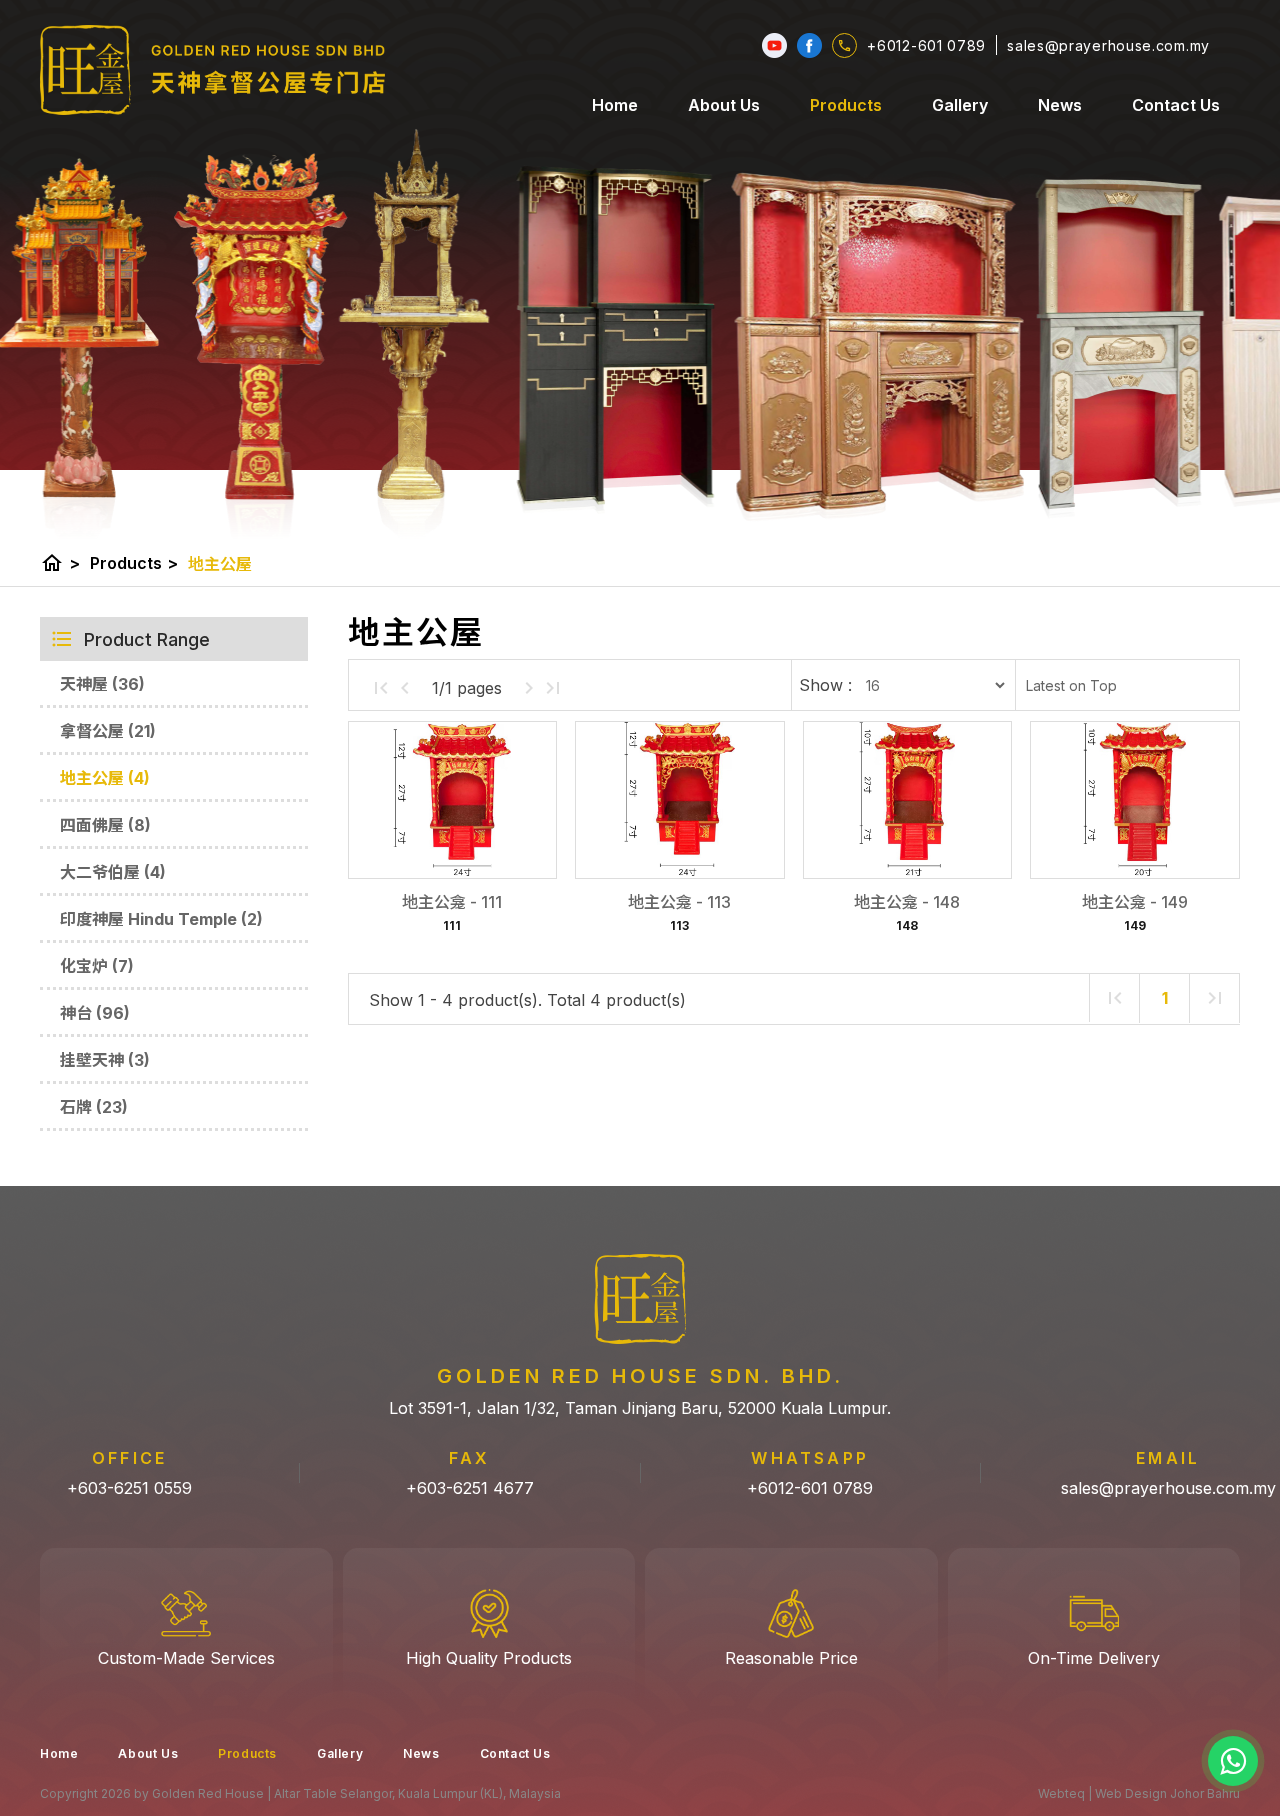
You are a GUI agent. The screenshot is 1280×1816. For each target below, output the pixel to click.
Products (846, 105)
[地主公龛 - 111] (452, 800)
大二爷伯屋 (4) (113, 872)
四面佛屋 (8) (105, 825)
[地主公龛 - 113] (679, 800)
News (1060, 105)
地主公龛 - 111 (452, 902)
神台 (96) (95, 1013)
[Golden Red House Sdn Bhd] (213, 70)
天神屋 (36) (102, 684)
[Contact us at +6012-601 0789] (1233, 1761)
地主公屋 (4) (105, 778)
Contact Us (1176, 105)
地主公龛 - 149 (1135, 902)
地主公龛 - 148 (907, 902)
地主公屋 (220, 564)
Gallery (960, 105)
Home (615, 105)
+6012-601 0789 (810, 1488)
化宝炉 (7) (97, 966)
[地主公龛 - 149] (1134, 800)
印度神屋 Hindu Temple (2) (161, 919)
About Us (724, 105)
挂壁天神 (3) (105, 1060)
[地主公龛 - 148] (907, 800)
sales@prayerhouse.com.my (1168, 1488)
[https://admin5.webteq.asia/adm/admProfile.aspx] (809, 45)
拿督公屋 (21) (108, 731)
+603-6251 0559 (129, 1488)
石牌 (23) (94, 1107)
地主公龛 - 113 (679, 902)
